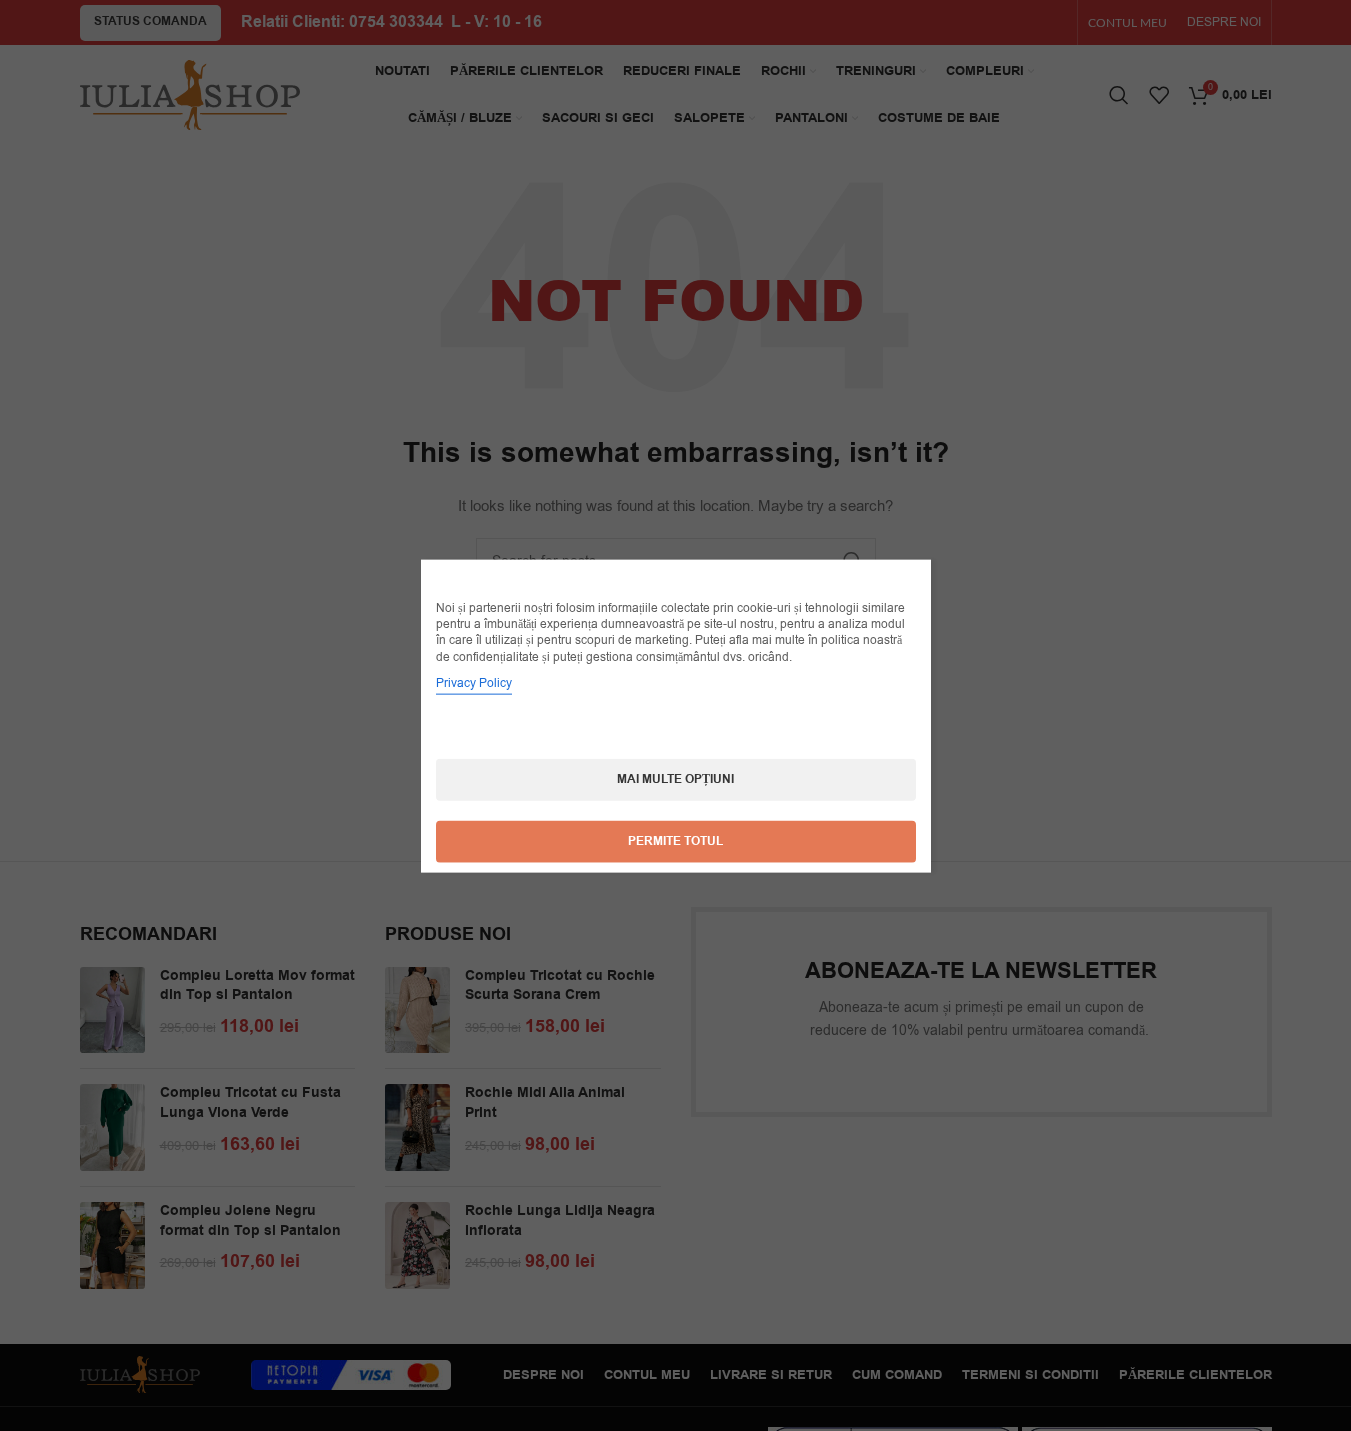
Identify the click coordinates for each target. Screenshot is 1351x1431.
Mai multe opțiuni (675, 778)
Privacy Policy (474, 682)
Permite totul (675, 840)
